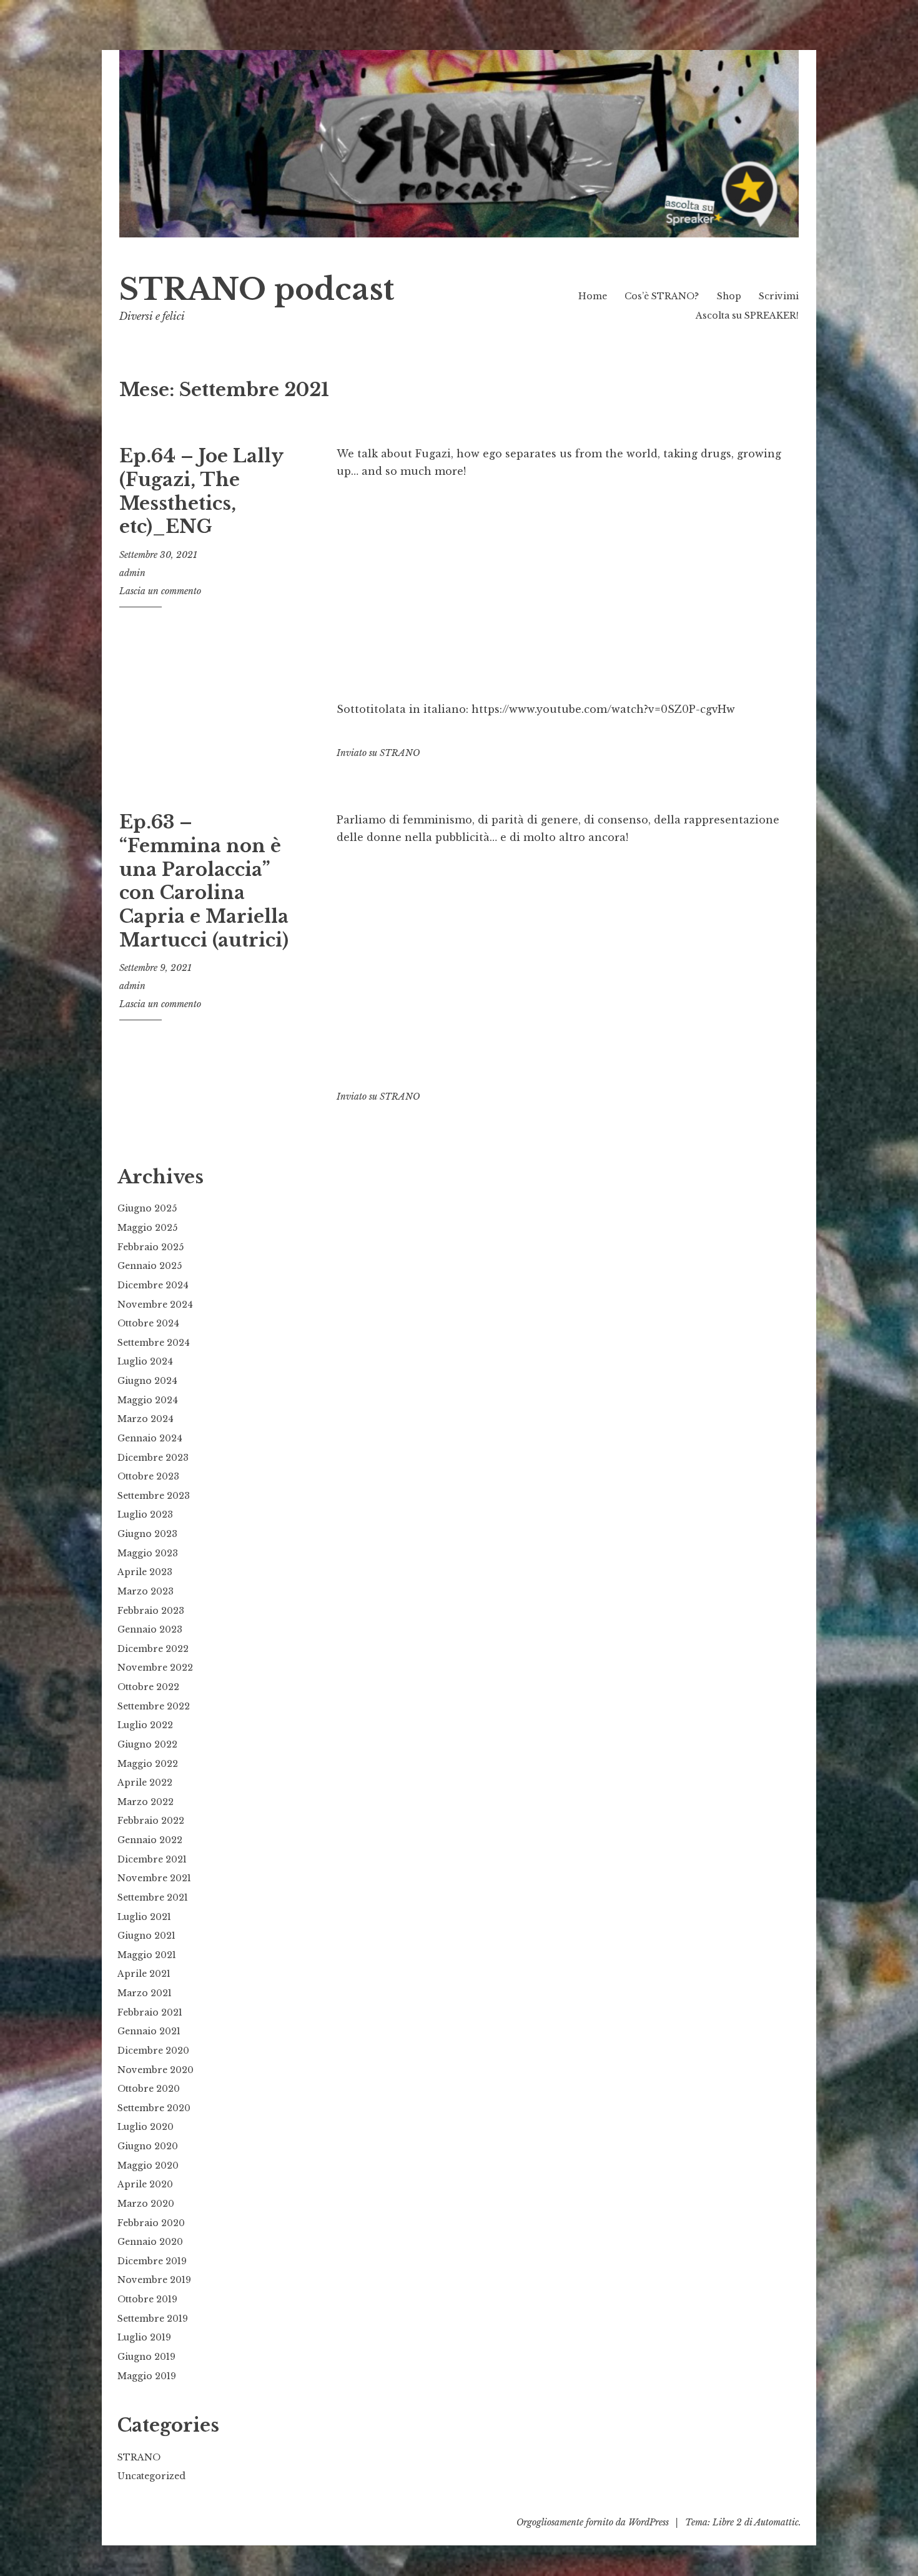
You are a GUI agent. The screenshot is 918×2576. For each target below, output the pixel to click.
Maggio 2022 (148, 1764)
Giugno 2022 (147, 1744)
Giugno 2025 (147, 1208)
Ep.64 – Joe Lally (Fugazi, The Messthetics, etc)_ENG (201, 491)
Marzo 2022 (146, 1802)
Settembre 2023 (154, 1496)
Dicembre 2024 (153, 1285)
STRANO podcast (257, 290)
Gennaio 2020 (150, 2242)
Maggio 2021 (147, 1955)
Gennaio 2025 (150, 1266)
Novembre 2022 (155, 1668)
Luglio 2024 (145, 1361)
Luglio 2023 (145, 1514)
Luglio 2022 (145, 1725)
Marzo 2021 (145, 1993)
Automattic (777, 2522)
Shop (729, 296)
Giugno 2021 (146, 1936)
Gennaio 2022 (150, 1840)
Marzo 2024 (146, 1419)
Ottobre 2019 (147, 2299)
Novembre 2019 (154, 2280)
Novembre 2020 (155, 2070)
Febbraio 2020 (151, 2223)
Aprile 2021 (144, 1974)
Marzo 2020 (146, 2204)
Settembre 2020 (154, 2108)
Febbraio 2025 (151, 1247)
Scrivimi (779, 296)
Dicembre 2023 (153, 1458)
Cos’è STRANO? (662, 296)
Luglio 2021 (144, 1917)
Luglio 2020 (146, 2127)
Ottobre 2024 (148, 1323)
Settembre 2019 (153, 2319)
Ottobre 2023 (148, 1476)
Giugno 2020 (148, 2146)
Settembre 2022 (154, 1706)
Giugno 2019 (146, 2357)
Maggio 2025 (147, 1228)
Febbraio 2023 (151, 1611)
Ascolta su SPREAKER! (747, 316)
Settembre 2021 (153, 1897)
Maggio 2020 (148, 2166)
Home (593, 296)
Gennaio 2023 (150, 1629)
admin (132, 573)
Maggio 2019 (147, 2376)
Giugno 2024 (147, 1381)
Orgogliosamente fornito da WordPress (593, 2522)
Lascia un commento (160, 591)
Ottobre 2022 (148, 1687)
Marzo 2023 (146, 1591)
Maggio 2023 (148, 1553)
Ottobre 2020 (149, 2089)
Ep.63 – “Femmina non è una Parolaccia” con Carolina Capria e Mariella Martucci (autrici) (204, 881)
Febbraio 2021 (150, 2012)
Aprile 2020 (145, 2184)
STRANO (400, 753)
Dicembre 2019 (152, 2261)
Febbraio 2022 (151, 1821)
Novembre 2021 (154, 1878)
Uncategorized (151, 2476)
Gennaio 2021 (149, 2031)
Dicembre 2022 (153, 1649)
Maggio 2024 (148, 1400)
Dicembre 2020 (153, 2051)
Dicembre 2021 (152, 1859)
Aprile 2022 (145, 1783)
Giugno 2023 (147, 1534)
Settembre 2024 (154, 1343)
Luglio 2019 (144, 2337)
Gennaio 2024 (150, 1438)
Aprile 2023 (145, 1572)
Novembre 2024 (155, 1305)
